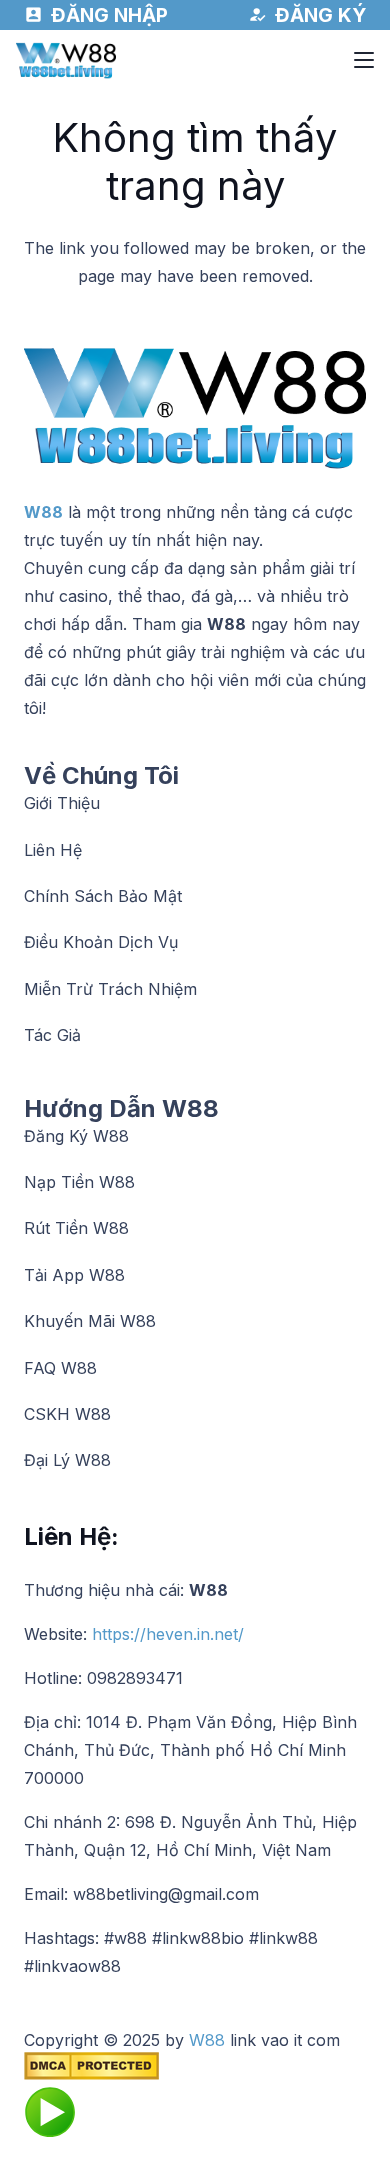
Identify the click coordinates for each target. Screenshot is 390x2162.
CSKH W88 (67, 1414)
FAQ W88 (60, 1368)
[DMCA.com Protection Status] (91, 2074)
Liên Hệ (53, 850)
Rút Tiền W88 (76, 1228)
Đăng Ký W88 (76, 1136)
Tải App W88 (74, 1275)
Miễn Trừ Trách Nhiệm (110, 989)
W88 (43, 512)
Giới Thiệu (62, 803)
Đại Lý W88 (67, 1460)
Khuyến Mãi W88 (90, 1321)
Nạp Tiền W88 (79, 1182)
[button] (364, 60)
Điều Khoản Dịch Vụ (101, 942)
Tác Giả (52, 1035)
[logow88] (66, 60)
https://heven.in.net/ (168, 1634)
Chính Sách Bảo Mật (103, 896)
